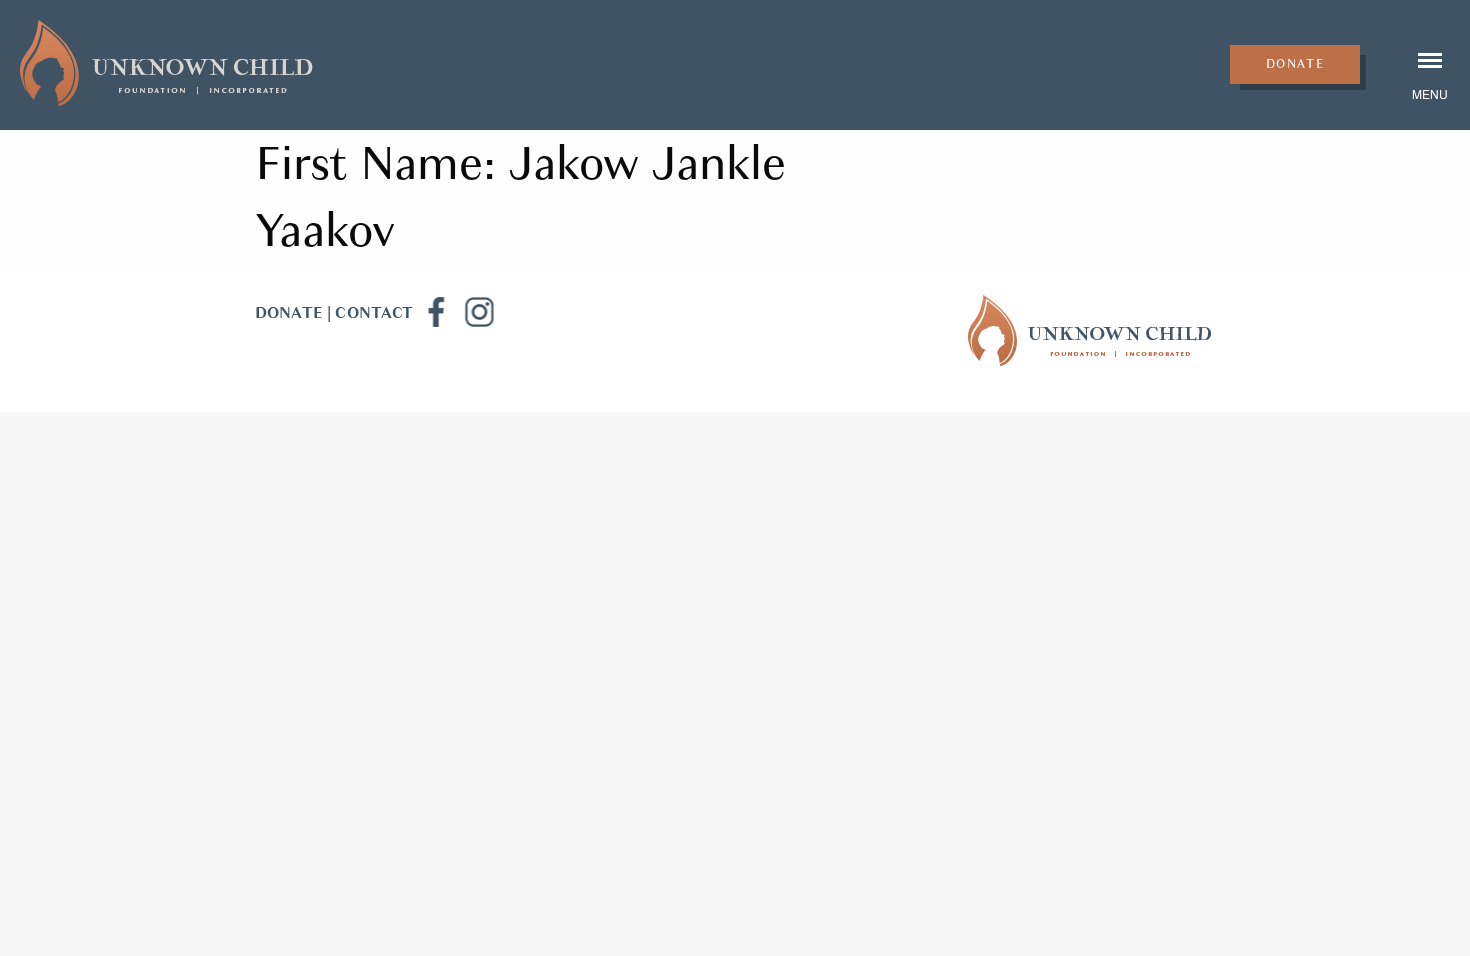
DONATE (289, 313)
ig (479, 312)
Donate (1295, 64)
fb (435, 312)
